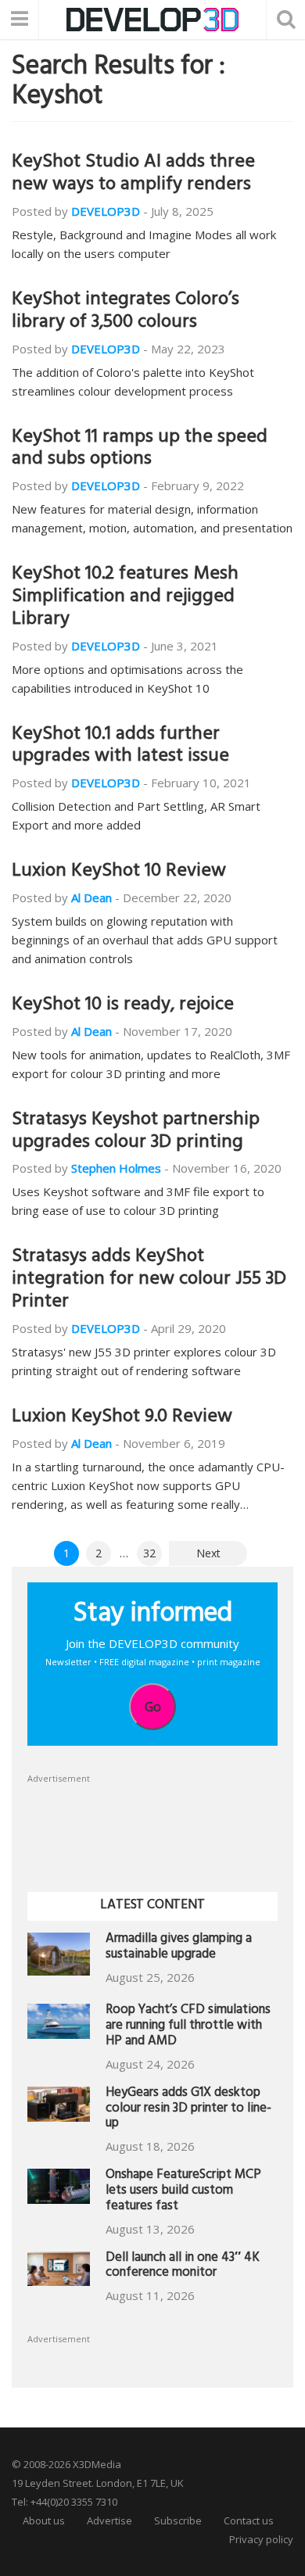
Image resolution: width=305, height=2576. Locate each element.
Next (208, 1553)
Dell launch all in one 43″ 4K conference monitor (183, 2267)
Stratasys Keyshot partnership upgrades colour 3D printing (136, 1132)
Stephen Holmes (116, 1168)
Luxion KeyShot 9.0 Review (122, 1418)
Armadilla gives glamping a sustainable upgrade (179, 1948)
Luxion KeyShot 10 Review (119, 872)
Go (153, 1707)
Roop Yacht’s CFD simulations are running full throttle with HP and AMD (188, 2027)
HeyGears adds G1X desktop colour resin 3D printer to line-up (188, 2110)
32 (149, 1553)
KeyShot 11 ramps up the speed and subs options (140, 450)
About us (44, 2520)
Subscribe (178, 2520)
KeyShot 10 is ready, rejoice (123, 1006)
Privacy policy (261, 2539)
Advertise (109, 2520)
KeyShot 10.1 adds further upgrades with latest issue (120, 747)
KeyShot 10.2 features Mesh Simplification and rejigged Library (125, 598)
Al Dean (91, 897)
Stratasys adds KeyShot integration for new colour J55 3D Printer (149, 1281)
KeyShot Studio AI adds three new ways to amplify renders (133, 175)
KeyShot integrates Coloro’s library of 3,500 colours (126, 312)
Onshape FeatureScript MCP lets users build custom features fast (183, 2192)
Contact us (249, 2520)
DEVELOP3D (106, 211)
